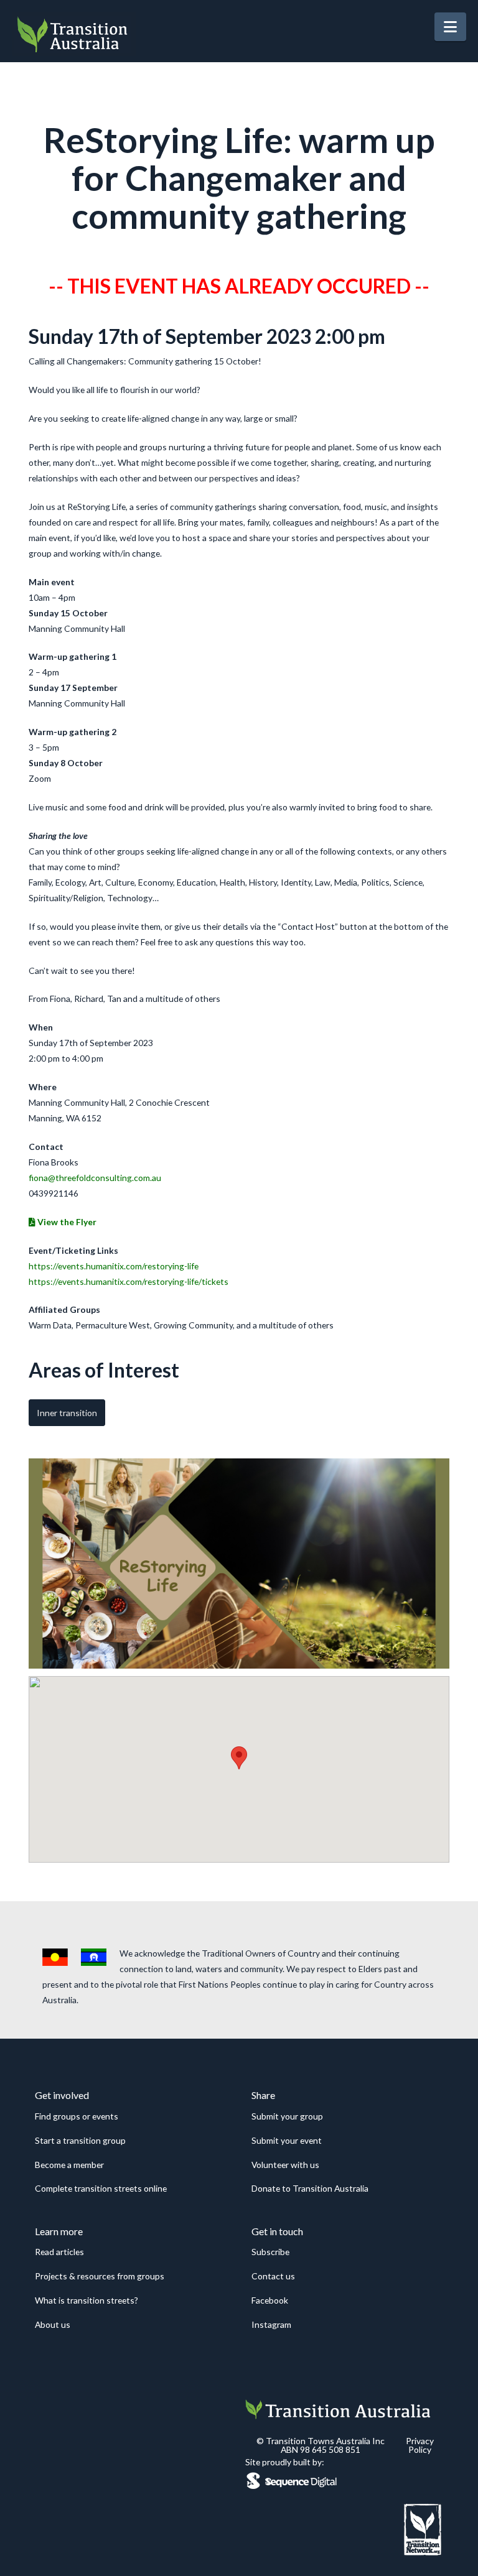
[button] (450, 27)
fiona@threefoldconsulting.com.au (95, 1178)
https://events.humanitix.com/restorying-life (114, 1266)
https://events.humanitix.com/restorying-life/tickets (129, 1281)
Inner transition (67, 1413)
